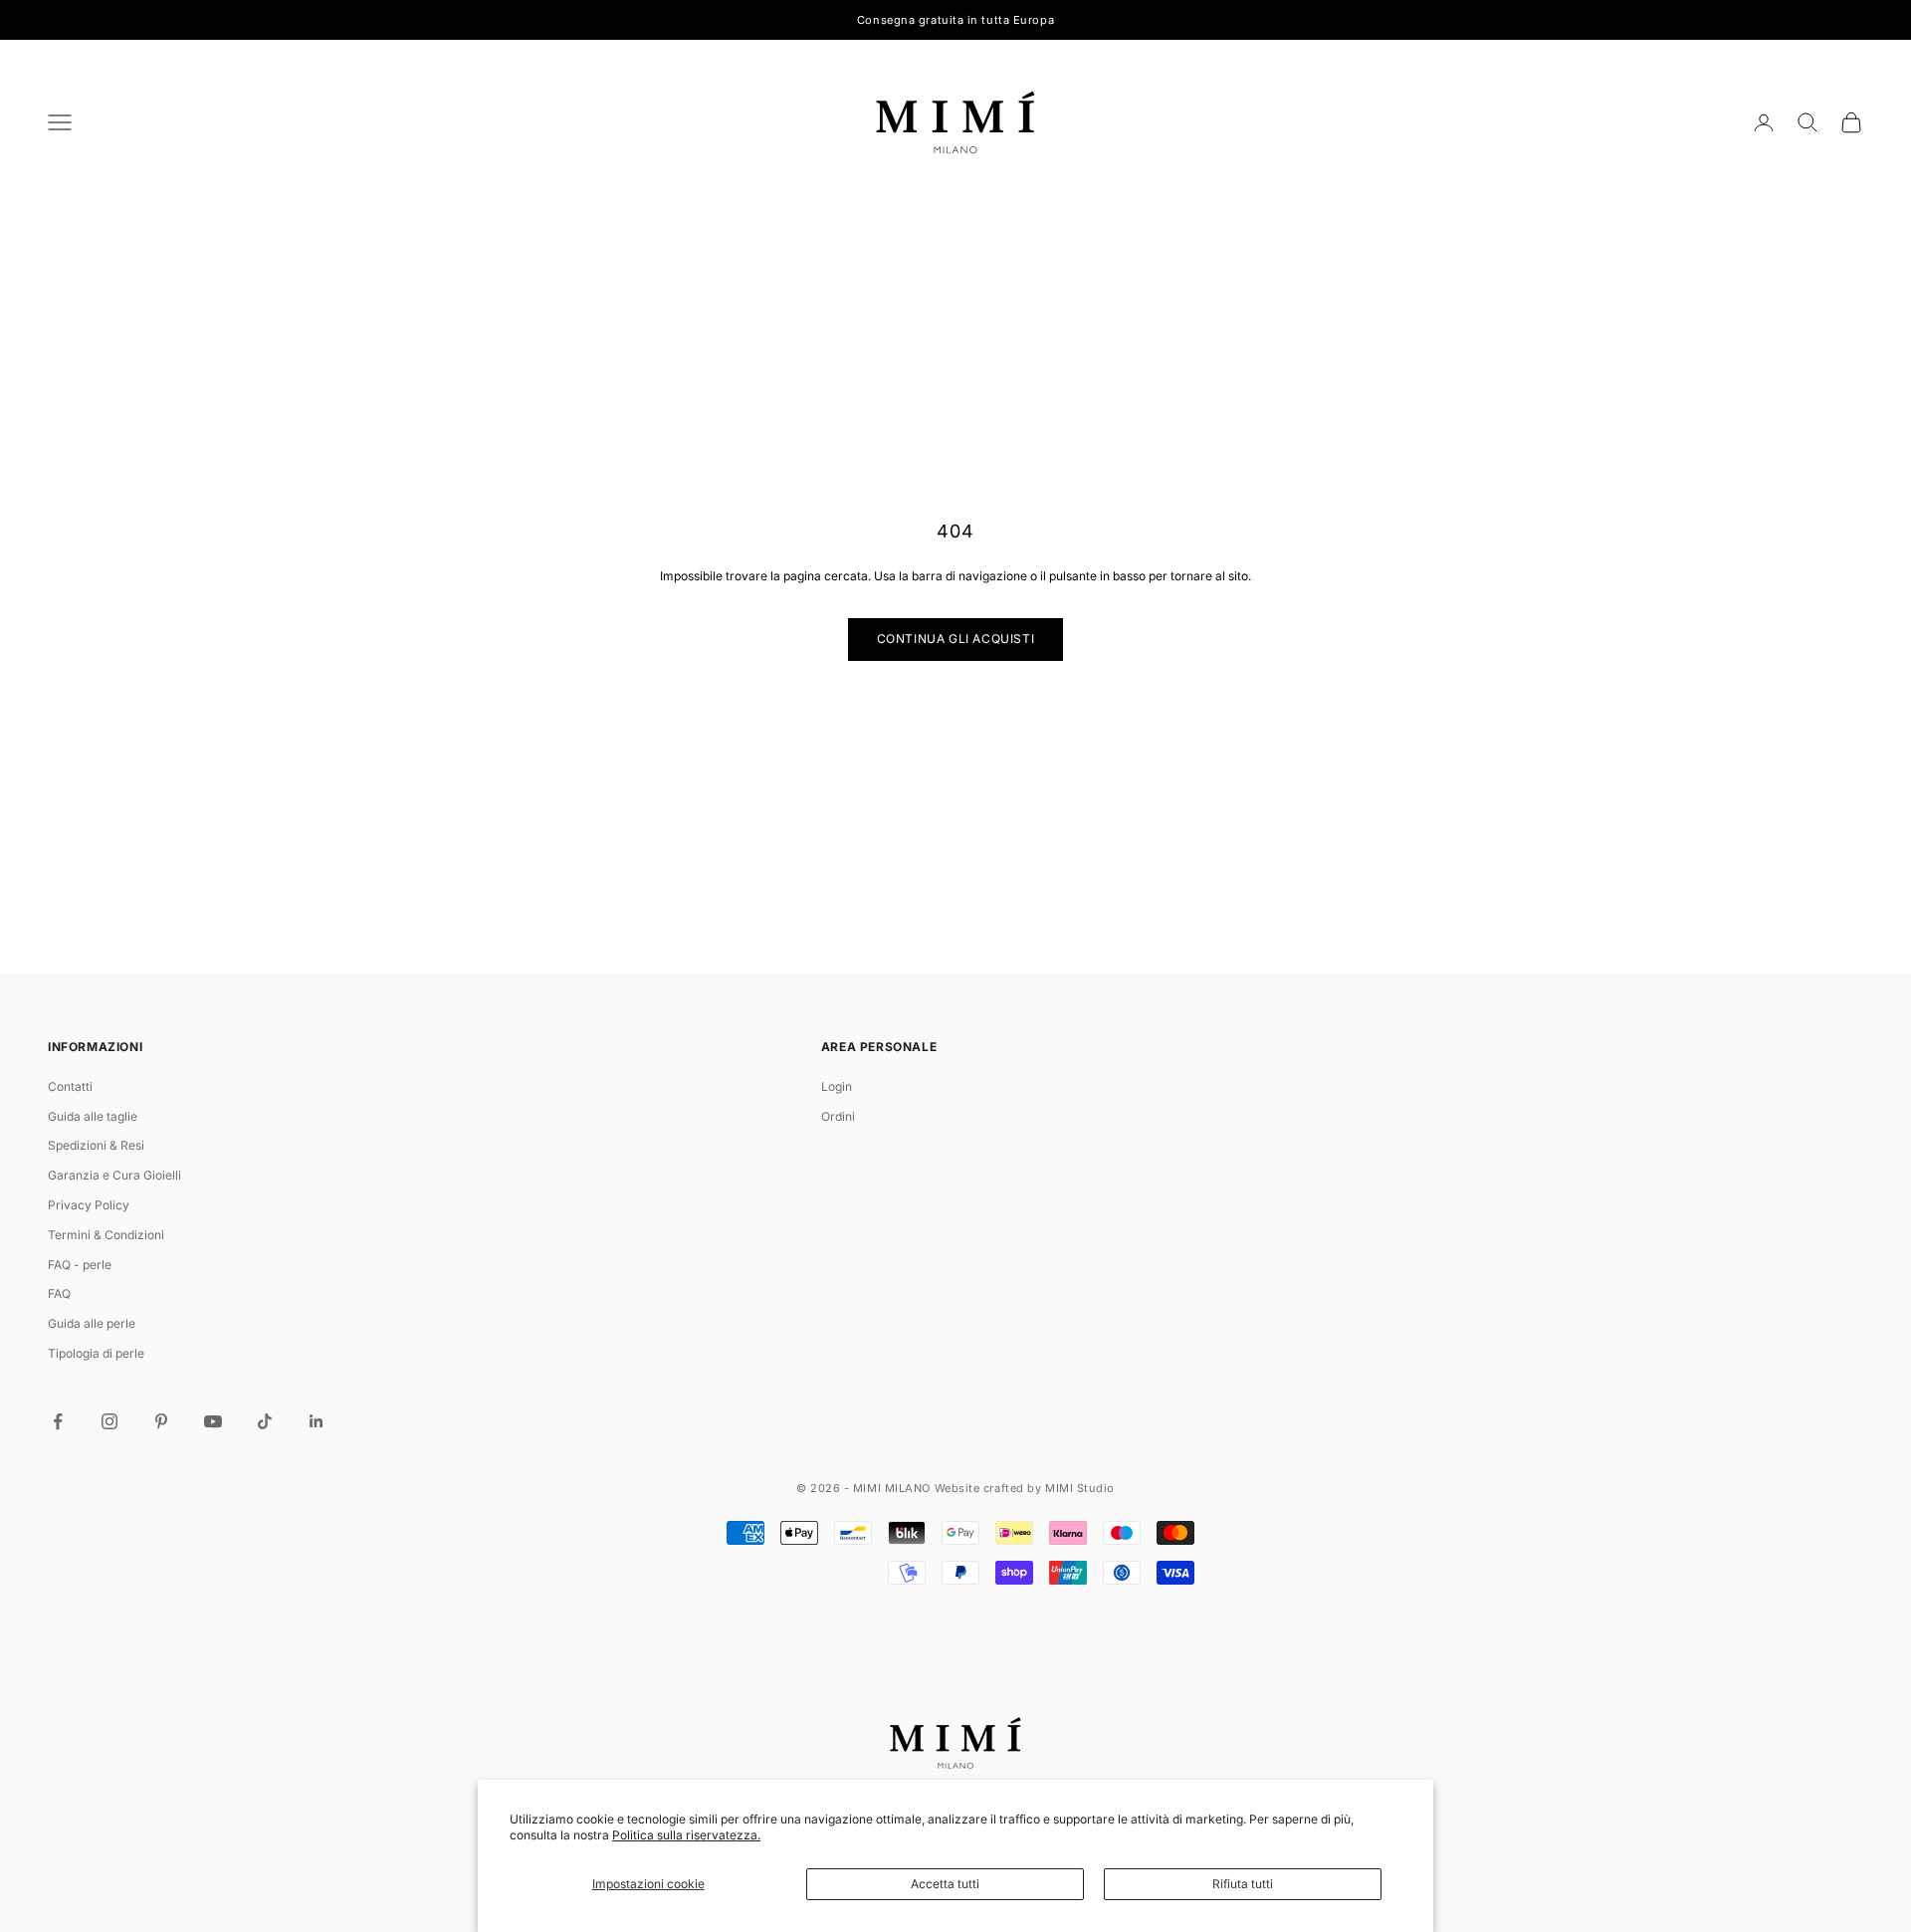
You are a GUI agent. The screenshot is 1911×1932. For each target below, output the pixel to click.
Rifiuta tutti (1243, 1884)
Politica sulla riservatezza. (686, 1835)
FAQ (59, 1293)
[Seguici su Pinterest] (161, 1421)
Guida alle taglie (93, 1116)
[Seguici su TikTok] (265, 1421)
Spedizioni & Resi (96, 1145)
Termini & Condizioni (106, 1235)
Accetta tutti (945, 1884)
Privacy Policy (89, 1205)
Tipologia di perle (96, 1353)
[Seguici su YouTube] (213, 1421)
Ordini (838, 1116)
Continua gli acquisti (956, 639)
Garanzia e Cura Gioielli (114, 1175)
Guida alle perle (92, 1323)
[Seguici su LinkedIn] (317, 1421)
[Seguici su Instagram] (109, 1421)
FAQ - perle (80, 1265)
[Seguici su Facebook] (58, 1421)
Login (837, 1086)
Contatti (70, 1086)
